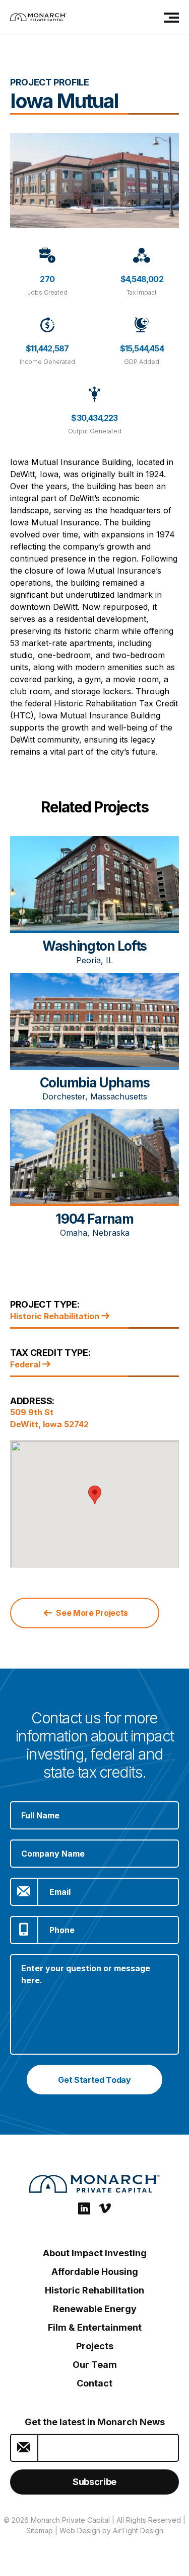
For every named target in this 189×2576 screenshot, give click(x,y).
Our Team (95, 2365)
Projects (95, 2346)
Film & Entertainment (95, 2327)
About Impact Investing (95, 2253)
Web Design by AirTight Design (111, 2531)
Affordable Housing (95, 2272)
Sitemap (40, 2531)
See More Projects (91, 1613)
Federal (26, 1364)
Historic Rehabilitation (56, 1316)
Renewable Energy (95, 2309)
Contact (94, 2383)
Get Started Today (94, 2080)
